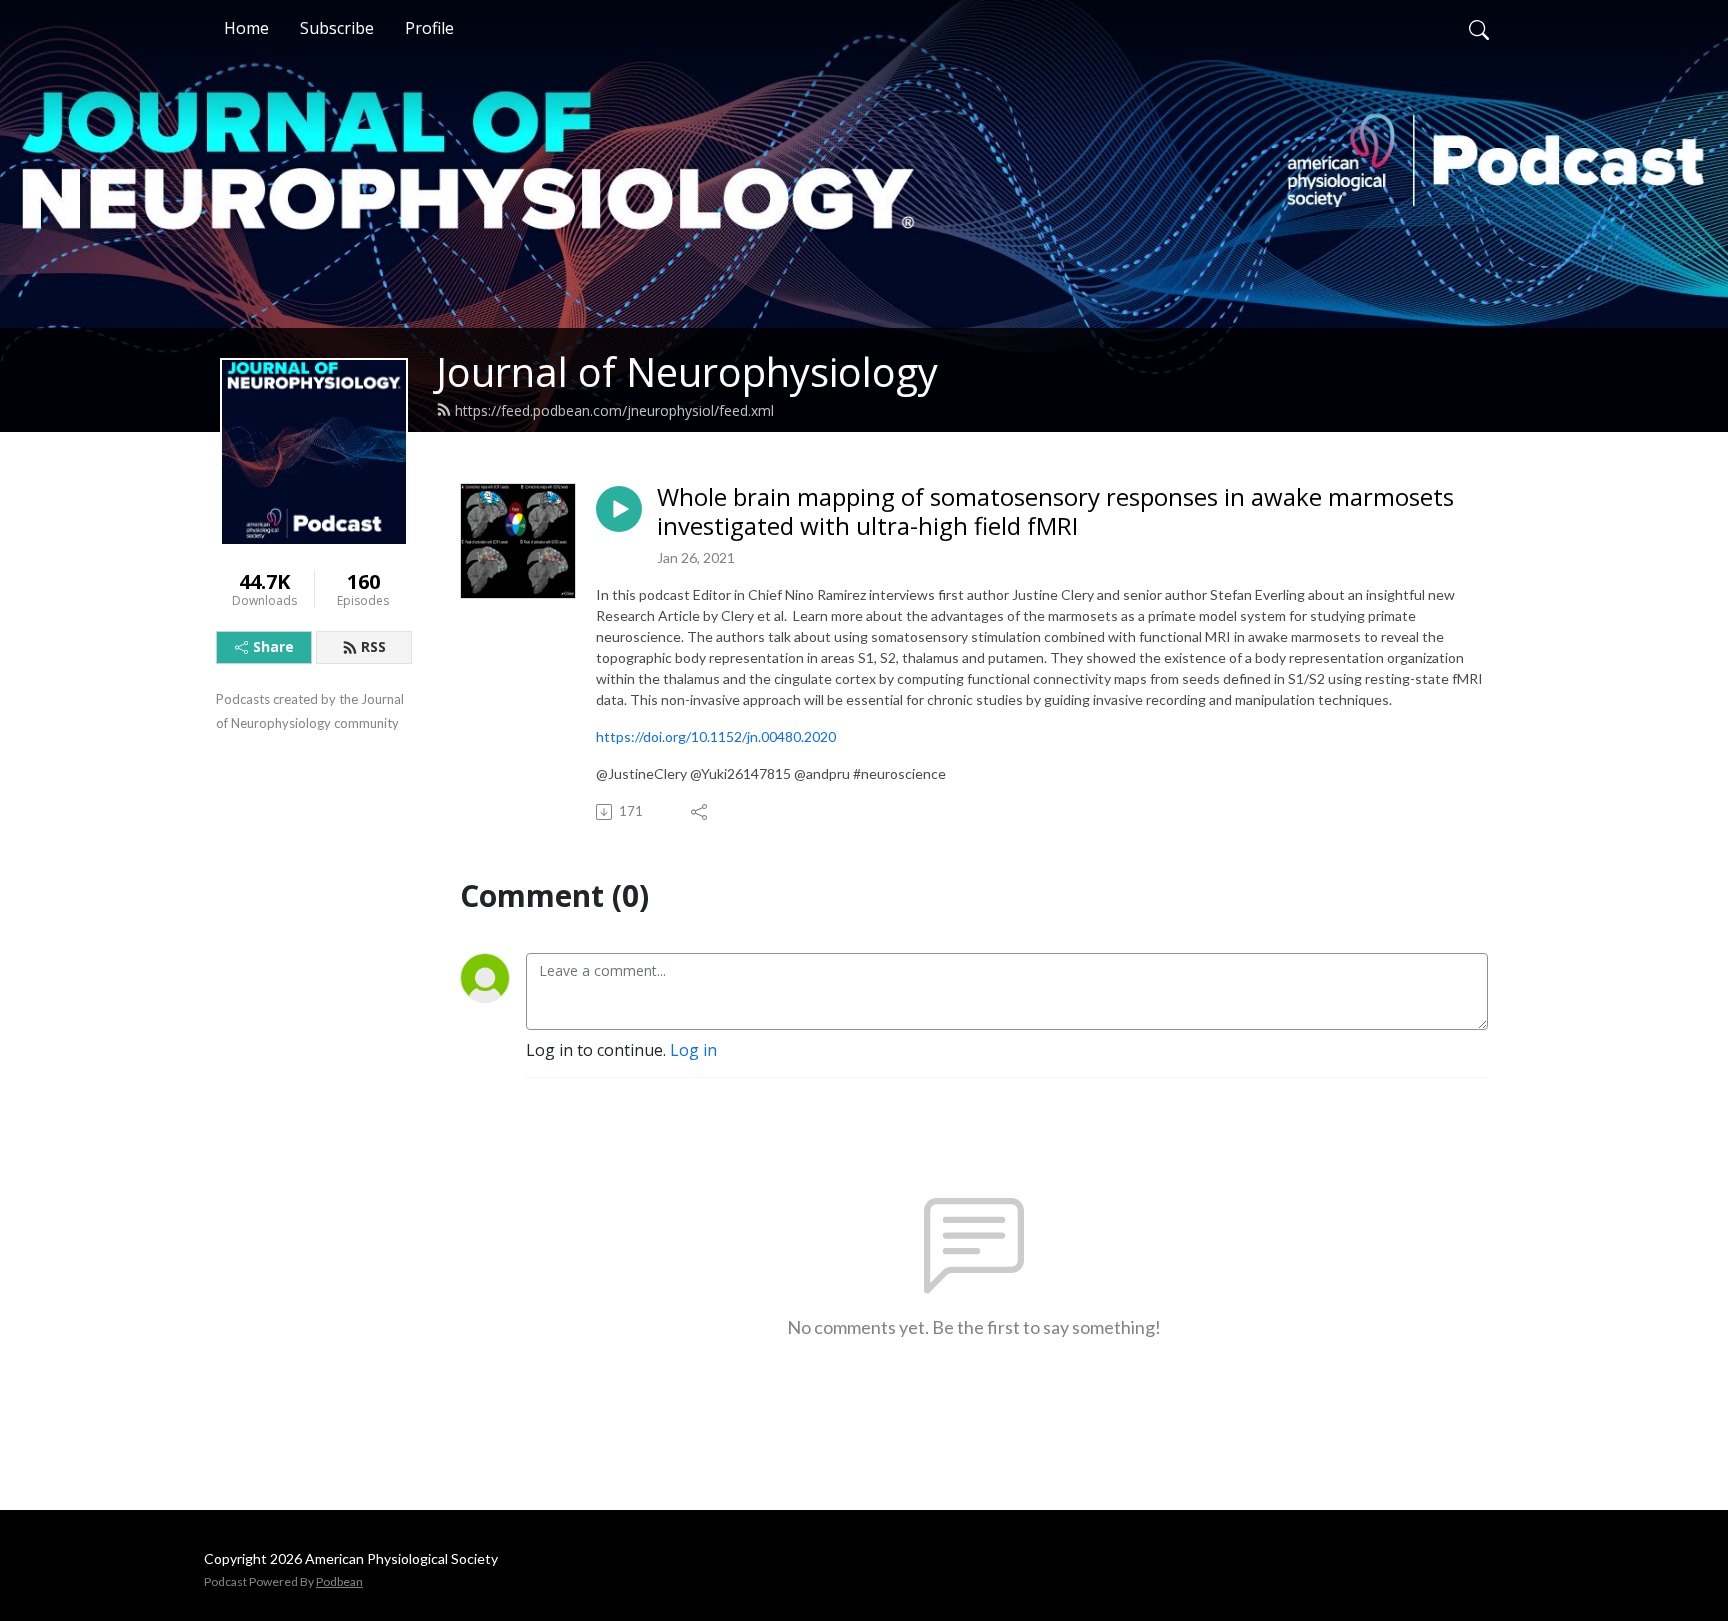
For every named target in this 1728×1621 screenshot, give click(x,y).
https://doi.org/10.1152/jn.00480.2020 (716, 736)
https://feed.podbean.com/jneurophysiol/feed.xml (614, 410)
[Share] (700, 812)
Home (246, 28)
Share (273, 646)
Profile (429, 28)
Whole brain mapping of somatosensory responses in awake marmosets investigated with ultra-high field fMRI (1055, 512)
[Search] (1479, 28)
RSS (373, 646)
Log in (693, 1050)
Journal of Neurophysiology (687, 371)
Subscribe (337, 28)
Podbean (339, 1581)
